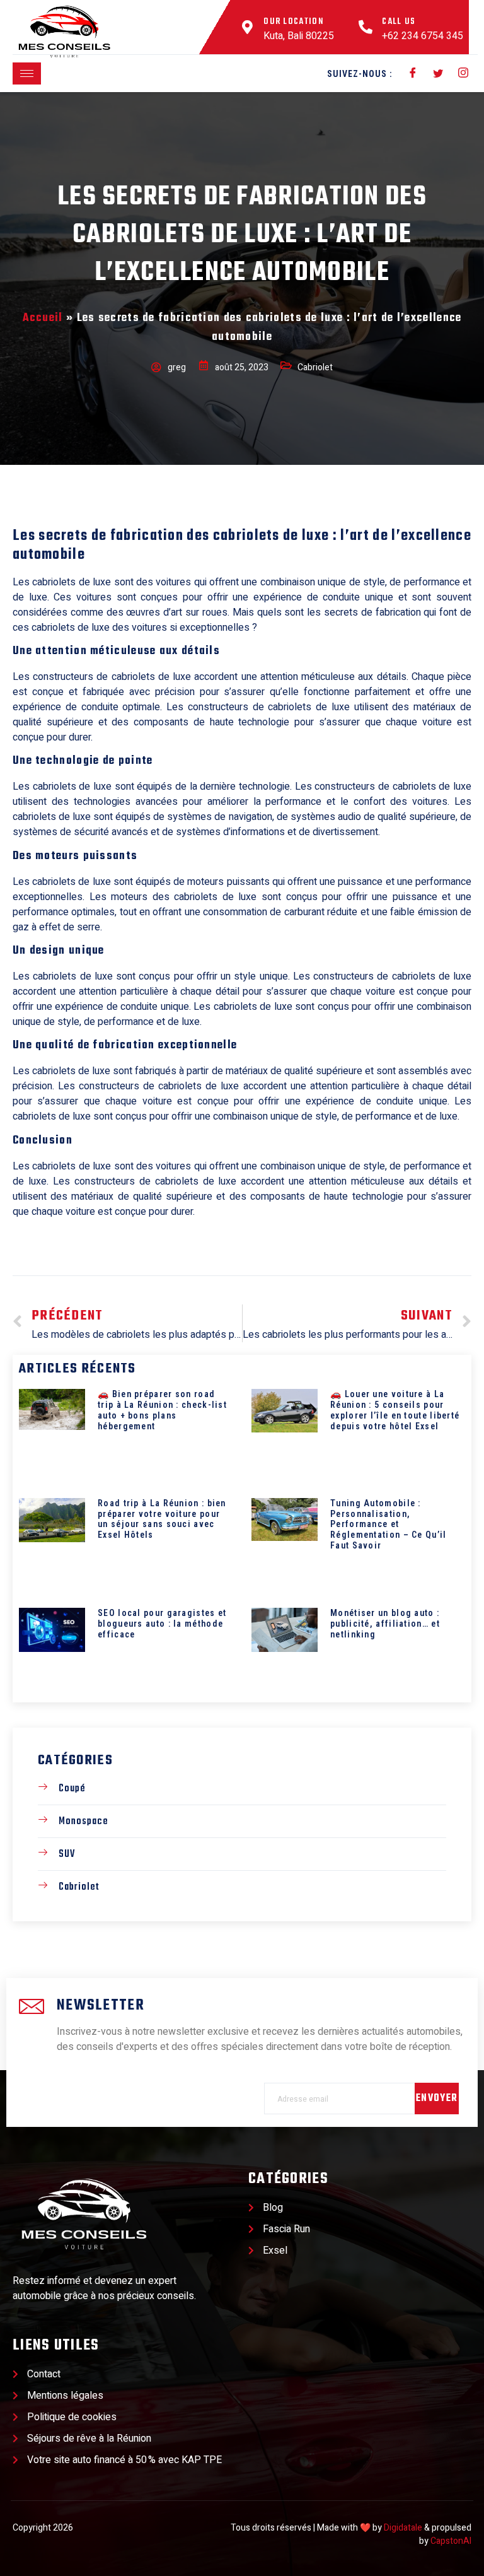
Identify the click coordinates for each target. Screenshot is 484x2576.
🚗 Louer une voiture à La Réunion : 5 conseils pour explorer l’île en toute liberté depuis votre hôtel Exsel (395, 1410)
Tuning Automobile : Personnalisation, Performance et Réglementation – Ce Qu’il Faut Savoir (389, 1524)
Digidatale (403, 2528)
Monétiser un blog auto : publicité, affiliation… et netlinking (385, 1624)
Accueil (43, 318)
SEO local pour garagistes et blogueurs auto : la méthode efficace (162, 1624)
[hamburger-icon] (27, 73)
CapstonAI (451, 2541)
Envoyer (437, 2099)
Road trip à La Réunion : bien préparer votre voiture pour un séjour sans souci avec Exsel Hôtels (162, 1519)
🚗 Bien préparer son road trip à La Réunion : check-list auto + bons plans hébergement (162, 1410)
